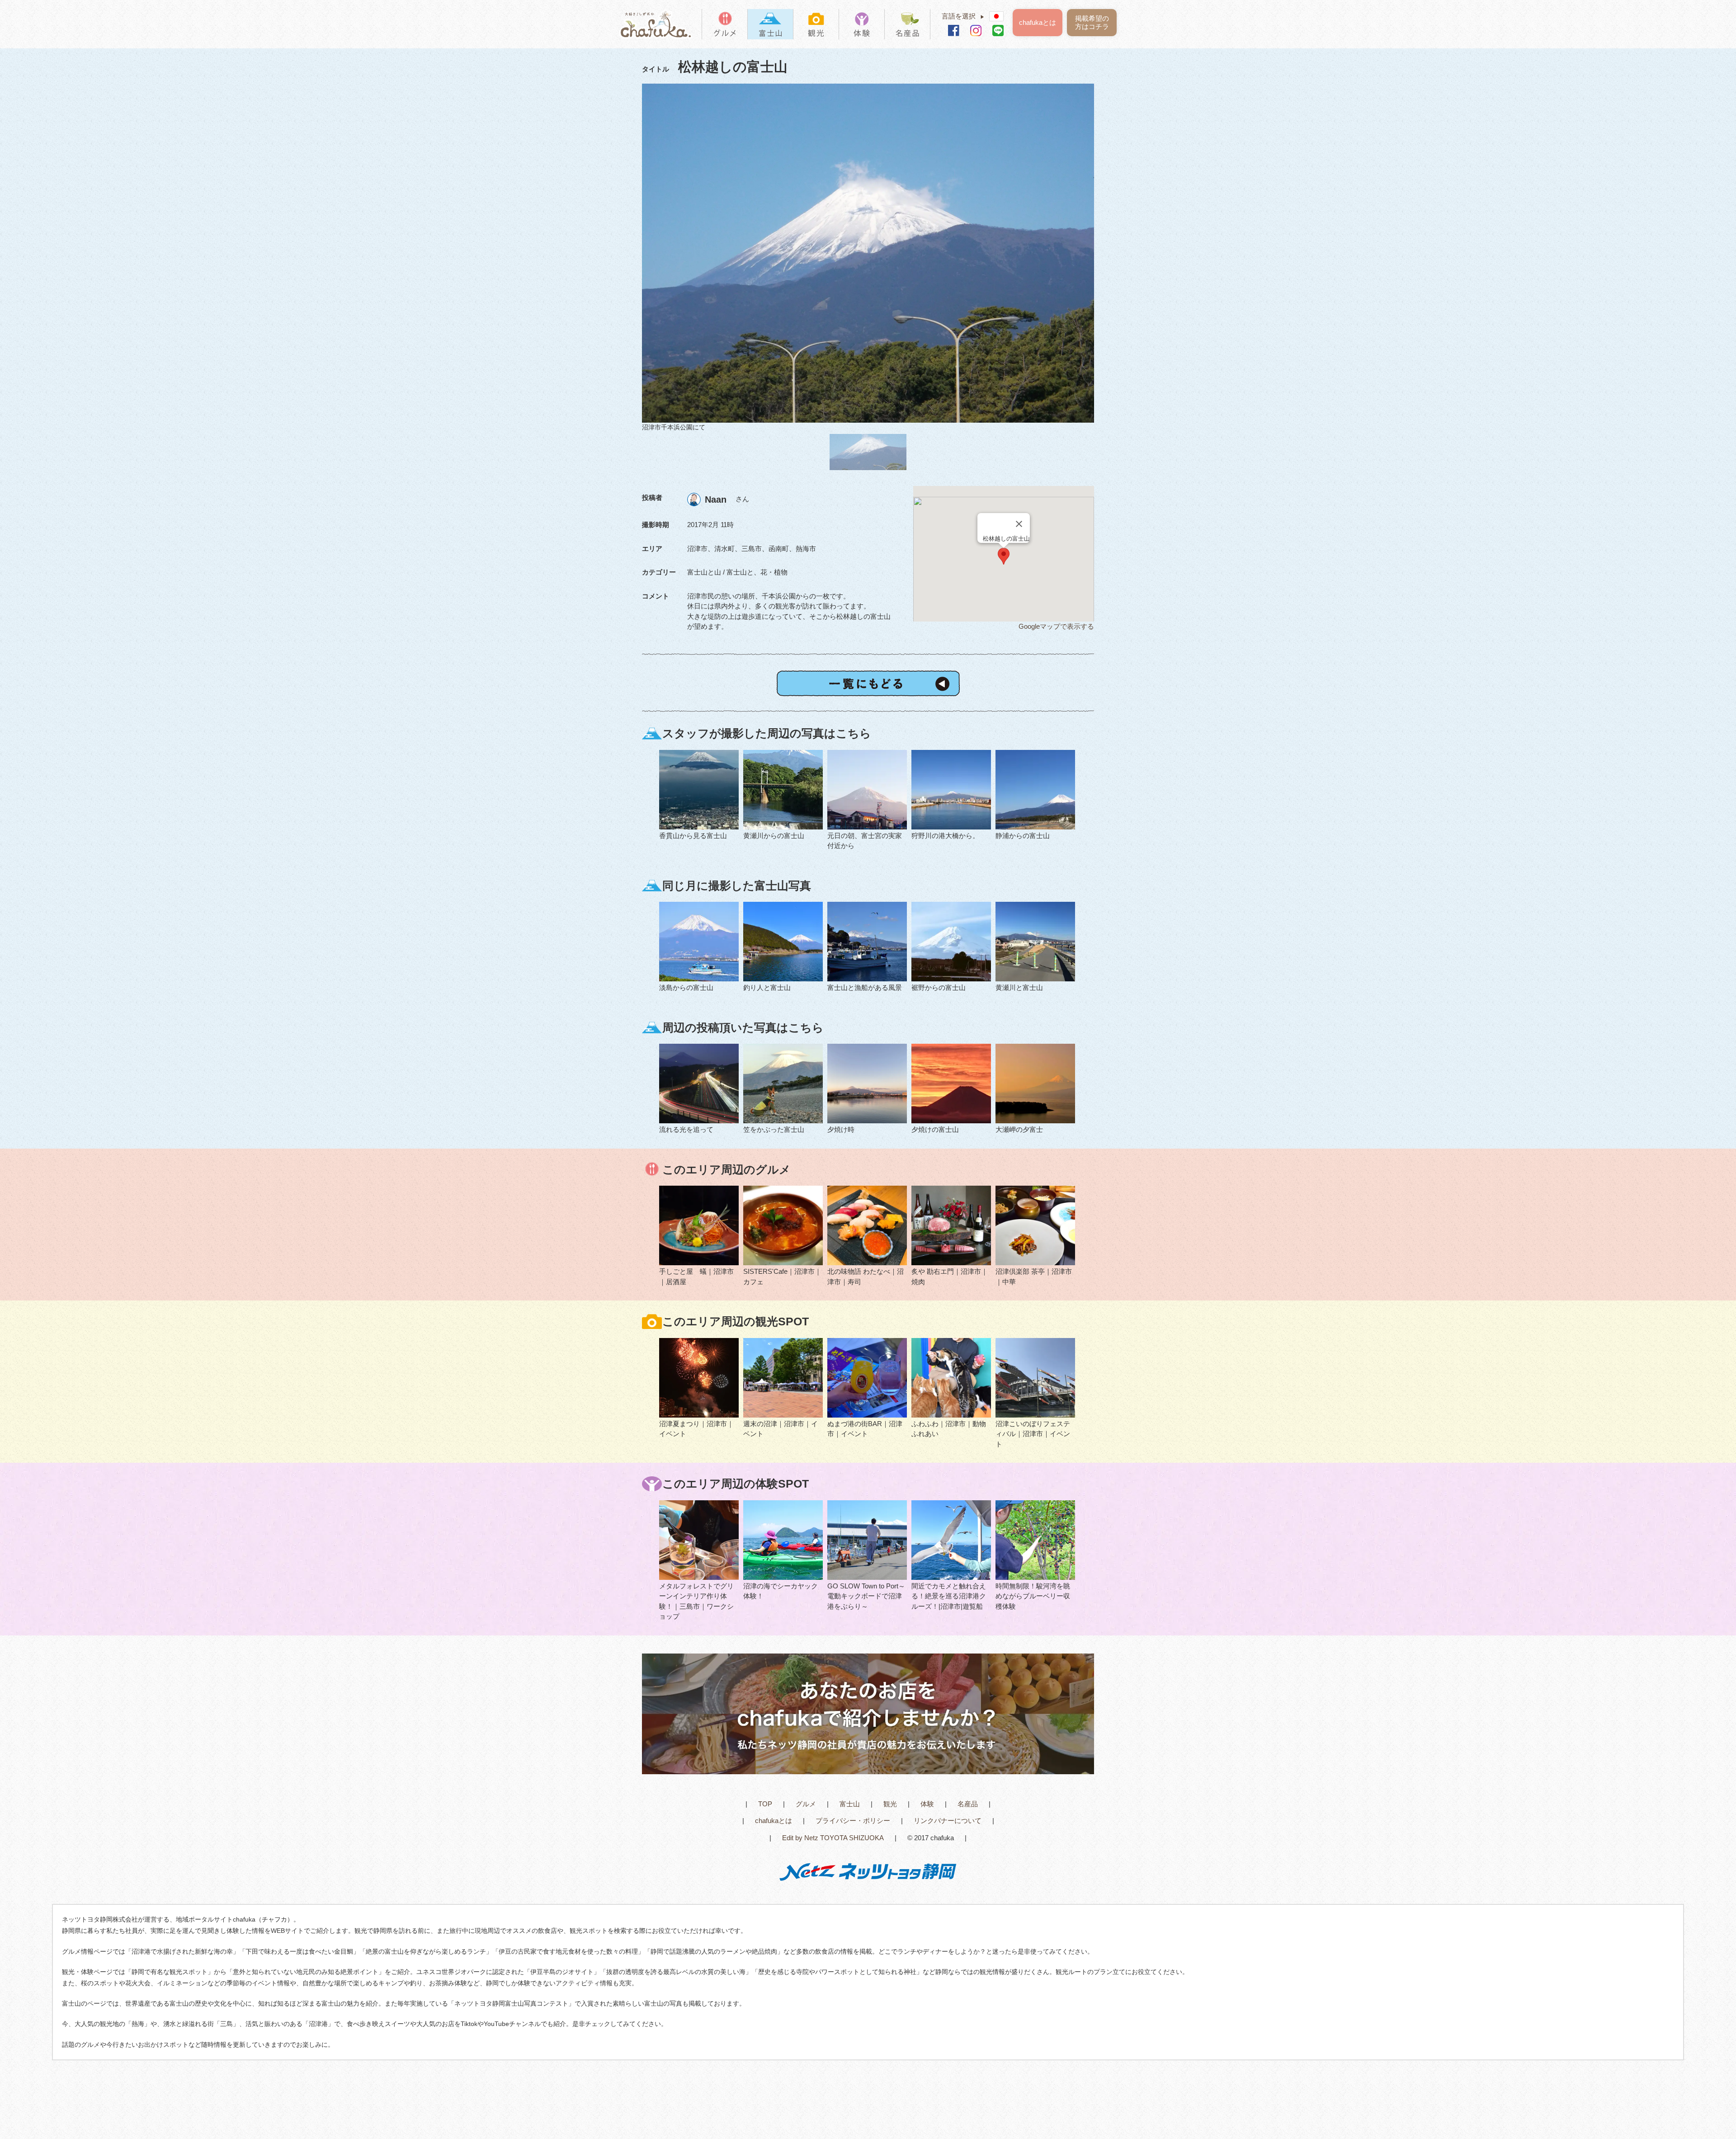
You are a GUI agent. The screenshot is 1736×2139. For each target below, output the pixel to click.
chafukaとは (1038, 22)
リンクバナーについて (948, 1821)
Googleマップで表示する (1056, 626)
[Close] (1019, 524)
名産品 (968, 1804)
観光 (890, 1804)
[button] (1004, 556)
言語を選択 (963, 16)
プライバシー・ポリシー (853, 1821)
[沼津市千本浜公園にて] (868, 253)
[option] (868, 258)
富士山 (850, 1804)
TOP (765, 1804)
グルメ (806, 1804)
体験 (927, 1804)
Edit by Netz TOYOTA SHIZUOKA (833, 1838)
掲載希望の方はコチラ (1092, 22)
